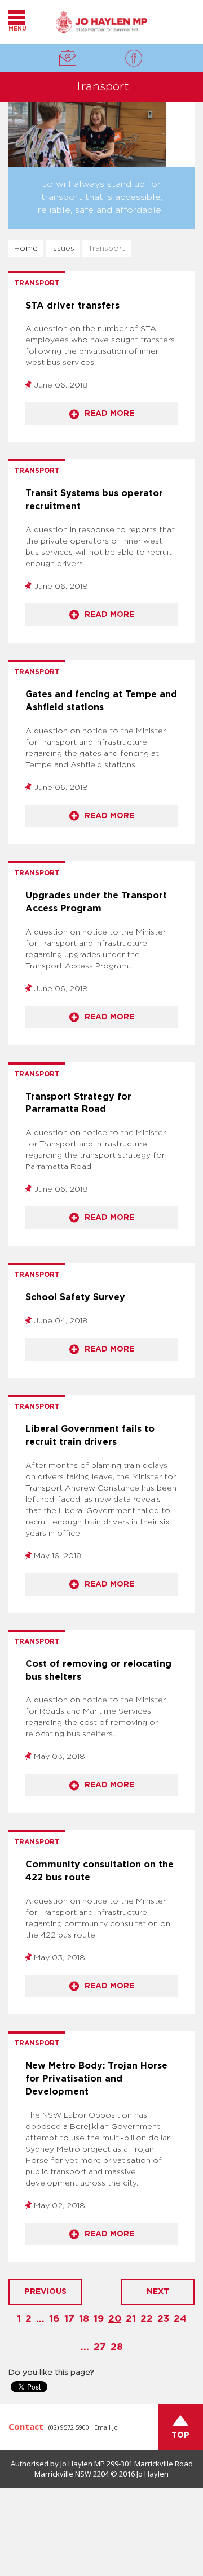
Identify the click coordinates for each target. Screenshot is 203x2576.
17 (69, 2319)
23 (163, 2319)
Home (26, 249)
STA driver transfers (72, 306)
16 (54, 2319)
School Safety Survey (75, 1297)
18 (84, 2319)
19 (99, 2319)
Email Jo (106, 2427)
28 (117, 2347)
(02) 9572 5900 (69, 2427)
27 (100, 2347)
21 (131, 2319)
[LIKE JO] (135, 58)
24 (180, 2319)
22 (147, 2319)
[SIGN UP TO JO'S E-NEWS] (67, 51)
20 (115, 2319)
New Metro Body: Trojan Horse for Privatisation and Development (96, 2079)
